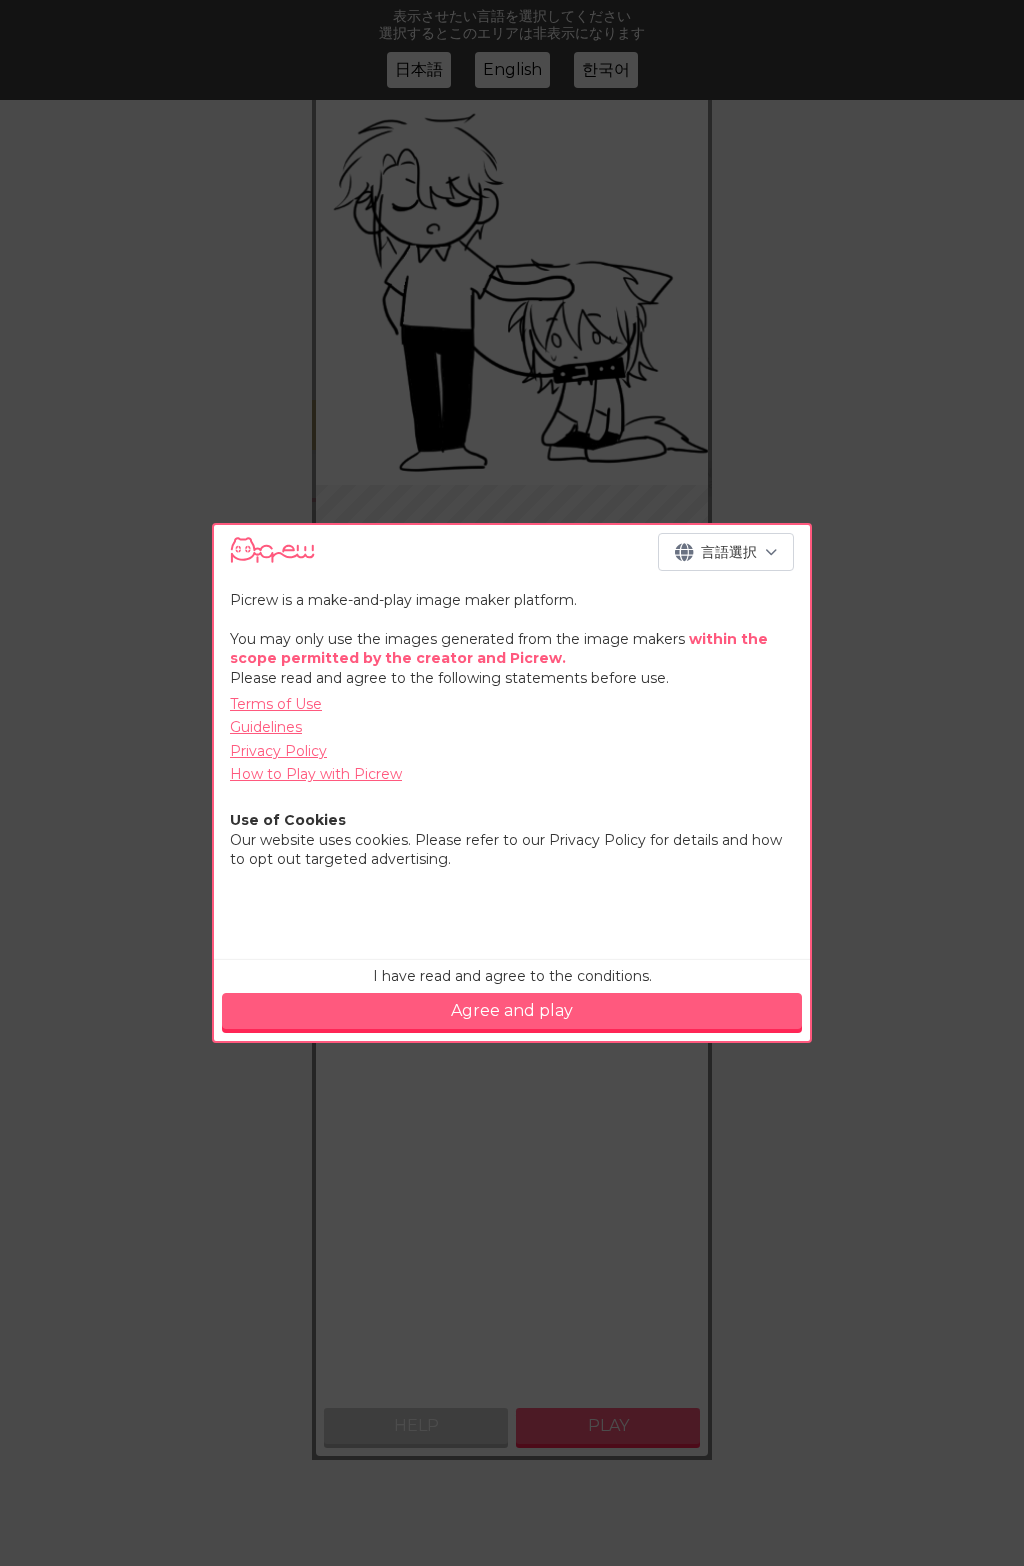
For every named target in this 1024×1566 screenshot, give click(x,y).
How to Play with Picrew (316, 774)
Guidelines (266, 727)
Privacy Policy (278, 751)
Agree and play (512, 1010)
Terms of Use (276, 704)
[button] (726, 552)
